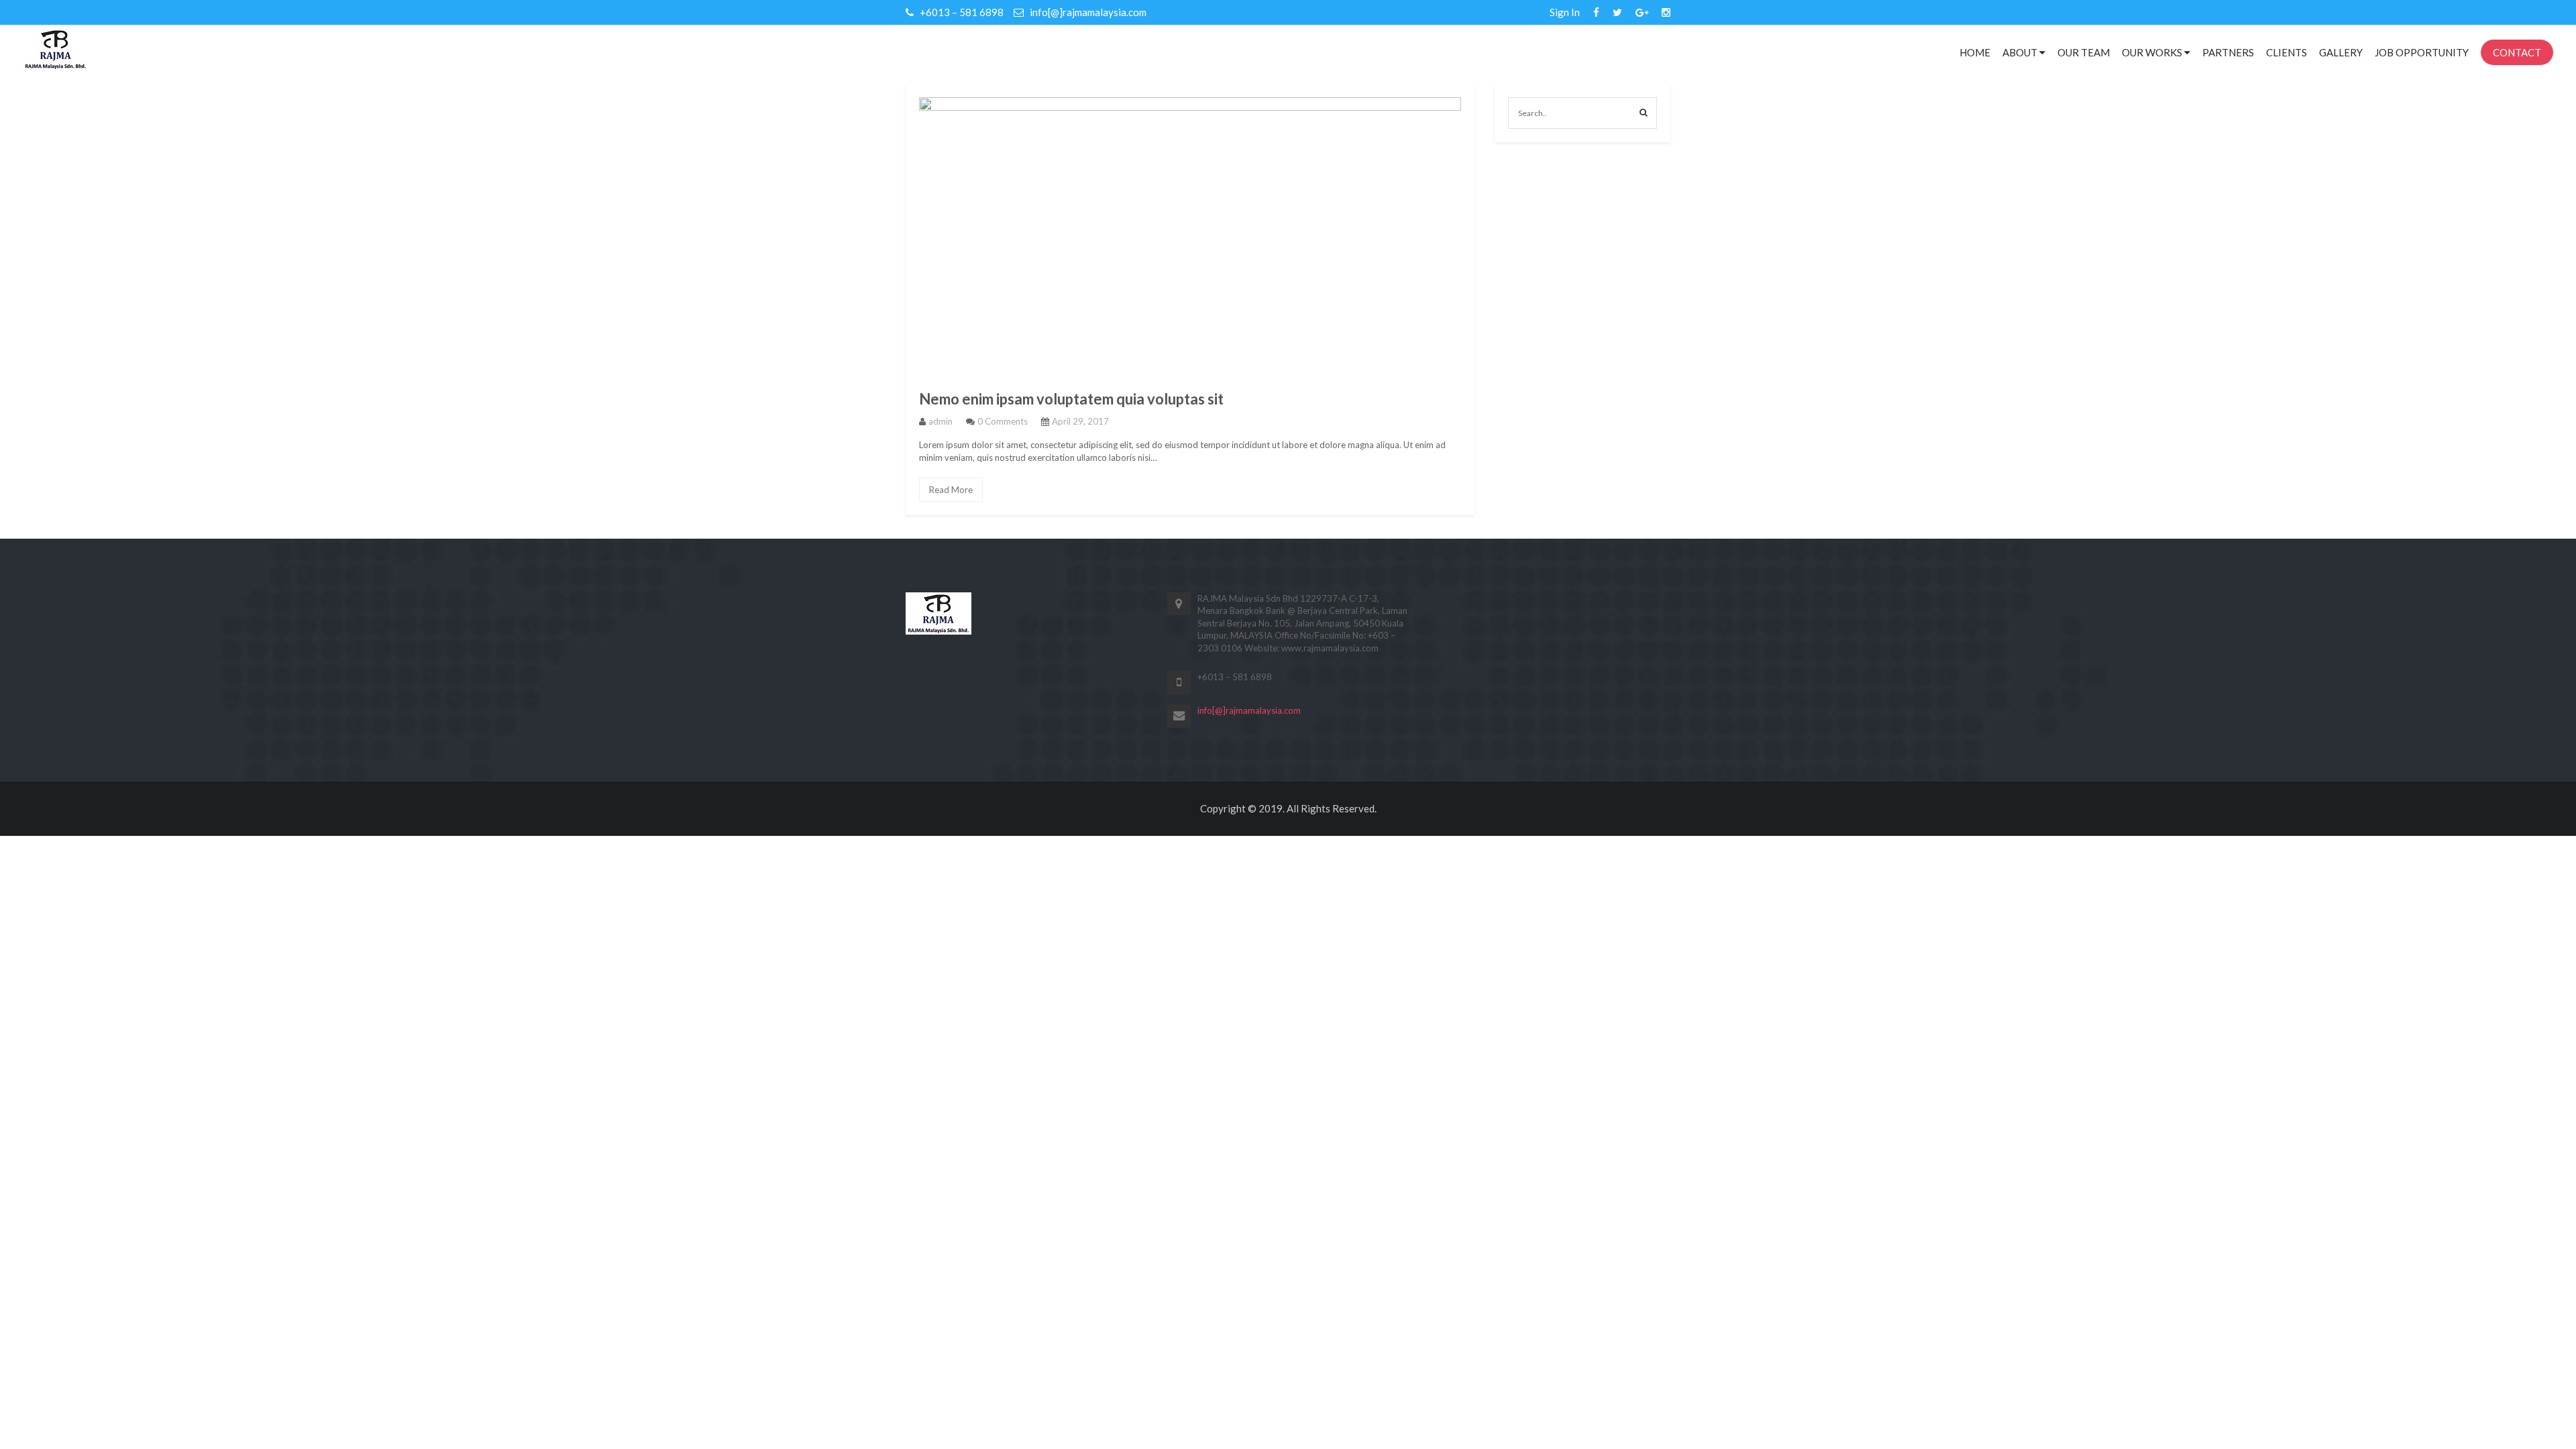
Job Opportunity (2422, 52)
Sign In (1565, 12)
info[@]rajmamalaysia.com (1087, 12)
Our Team (2084, 52)
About (2021, 52)
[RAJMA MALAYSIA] (56, 48)
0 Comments (1003, 421)
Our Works (2153, 52)
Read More (951, 490)
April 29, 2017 (1080, 421)
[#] (1596, 12)
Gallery (2341, 52)
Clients (2287, 52)
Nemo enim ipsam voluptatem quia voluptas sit (1071, 399)
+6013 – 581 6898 (961, 12)
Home (1975, 52)
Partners (2228, 52)
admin (941, 421)
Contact (2517, 52)
